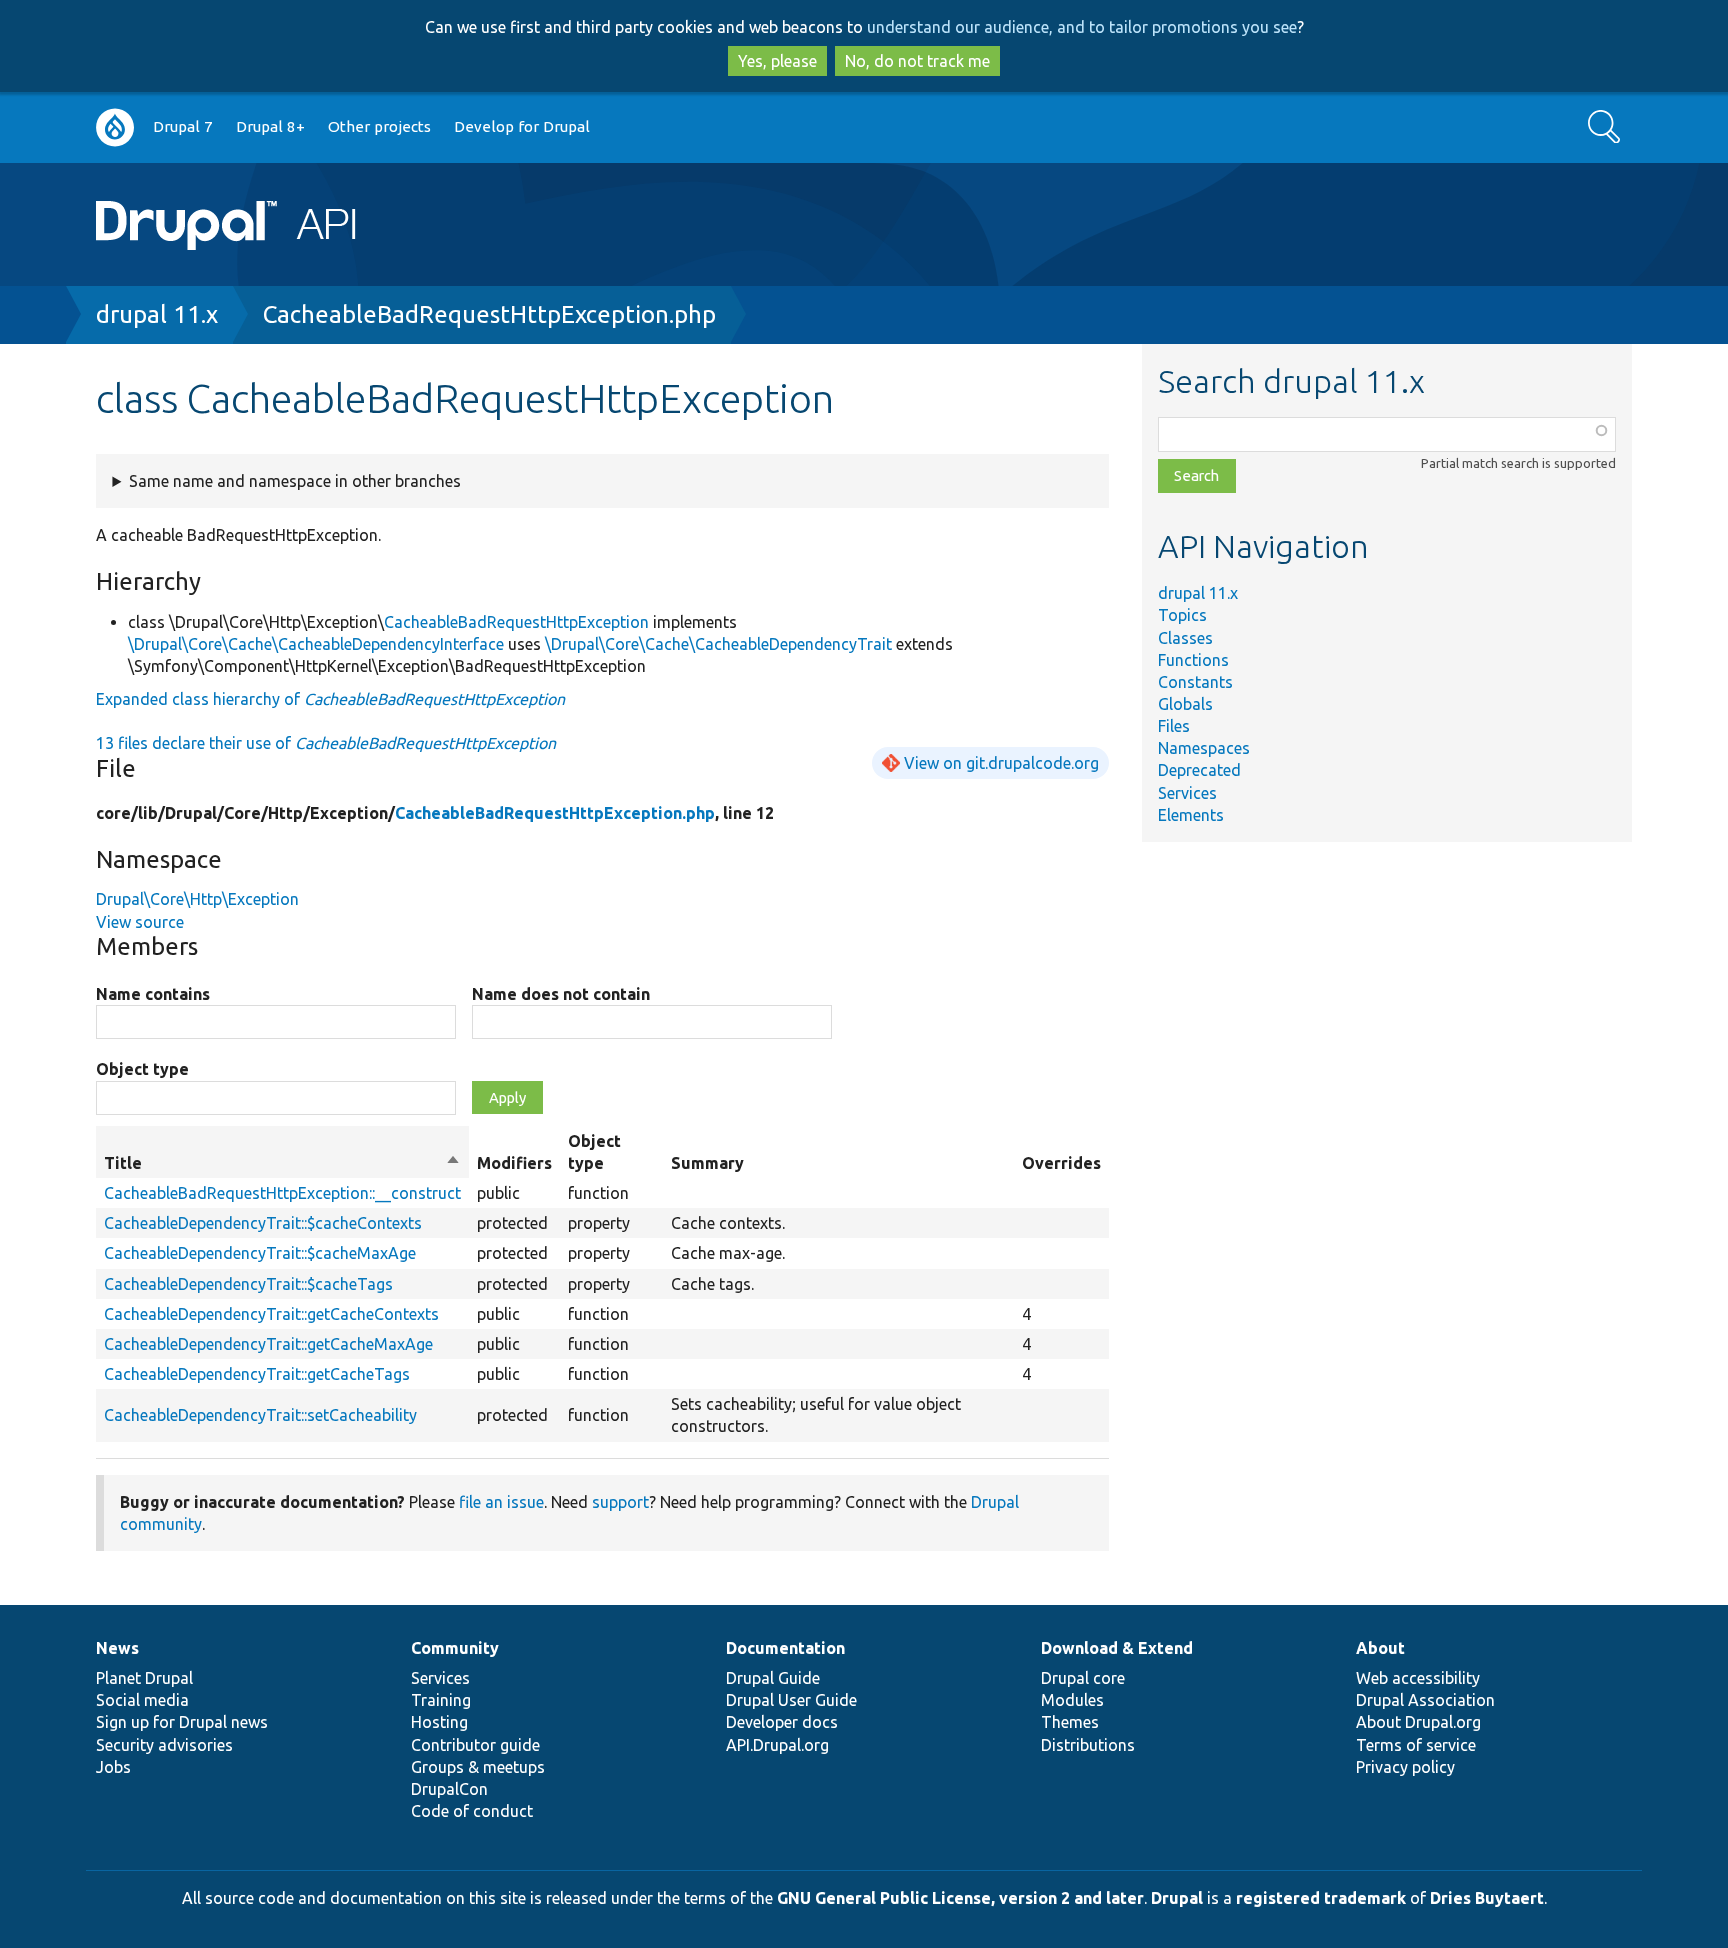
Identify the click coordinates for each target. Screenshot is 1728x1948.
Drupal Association (1425, 1700)
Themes (1070, 1722)
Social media (142, 1700)
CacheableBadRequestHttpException (516, 622)
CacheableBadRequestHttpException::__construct (282, 1193)
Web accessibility (1418, 1678)
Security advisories (164, 1745)
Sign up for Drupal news (182, 1722)
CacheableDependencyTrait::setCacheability (260, 1415)
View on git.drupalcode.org (1001, 763)
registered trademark (1321, 1898)
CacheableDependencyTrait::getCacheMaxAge (268, 1344)
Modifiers (514, 1163)
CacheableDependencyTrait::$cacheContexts (263, 1223)
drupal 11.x (157, 314)
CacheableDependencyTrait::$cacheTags (248, 1284)
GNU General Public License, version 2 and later (960, 1898)
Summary (707, 1163)
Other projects (379, 126)
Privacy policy (1405, 1767)
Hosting (439, 1722)
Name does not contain (561, 994)
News (117, 1648)
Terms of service (1416, 1745)
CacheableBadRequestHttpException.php (489, 314)
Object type (142, 1069)
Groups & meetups (478, 1767)
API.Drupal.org (777, 1745)
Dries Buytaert (1487, 1898)
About (1380, 1648)
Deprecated (1199, 770)
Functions (1193, 660)
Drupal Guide (773, 1678)
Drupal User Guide (791, 1700)
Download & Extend (1117, 1648)
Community (455, 1648)
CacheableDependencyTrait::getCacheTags (257, 1374)
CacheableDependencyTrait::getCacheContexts (271, 1314)
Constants (1195, 682)
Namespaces (1204, 748)
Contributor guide (475, 1745)
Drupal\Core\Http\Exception (197, 899)
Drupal (1177, 1898)
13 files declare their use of (326, 743)
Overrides (1061, 1163)
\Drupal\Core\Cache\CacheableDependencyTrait (718, 644)
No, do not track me (917, 61)
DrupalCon (449, 1789)
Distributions (1088, 1745)
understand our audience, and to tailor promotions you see (1082, 27)
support (620, 1502)
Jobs (113, 1767)
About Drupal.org (1418, 1722)
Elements (1191, 815)
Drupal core (1083, 1678)
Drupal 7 (183, 126)
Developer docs (782, 1722)
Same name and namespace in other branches (295, 481)
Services (1187, 793)
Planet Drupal (144, 1678)
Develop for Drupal (522, 126)
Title (282, 1164)
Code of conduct (472, 1811)
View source (140, 922)
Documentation (785, 1648)
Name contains (153, 994)
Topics (1182, 615)
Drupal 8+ (270, 126)
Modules (1072, 1700)
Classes (1185, 638)
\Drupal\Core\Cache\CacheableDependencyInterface (316, 644)
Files (1174, 726)
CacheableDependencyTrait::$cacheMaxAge (260, 1253)
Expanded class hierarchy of (330, 699)
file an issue (501, 1502)
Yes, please (777, 61)
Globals (1185, 704)
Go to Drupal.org (115, 127)
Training (441, 1700)
